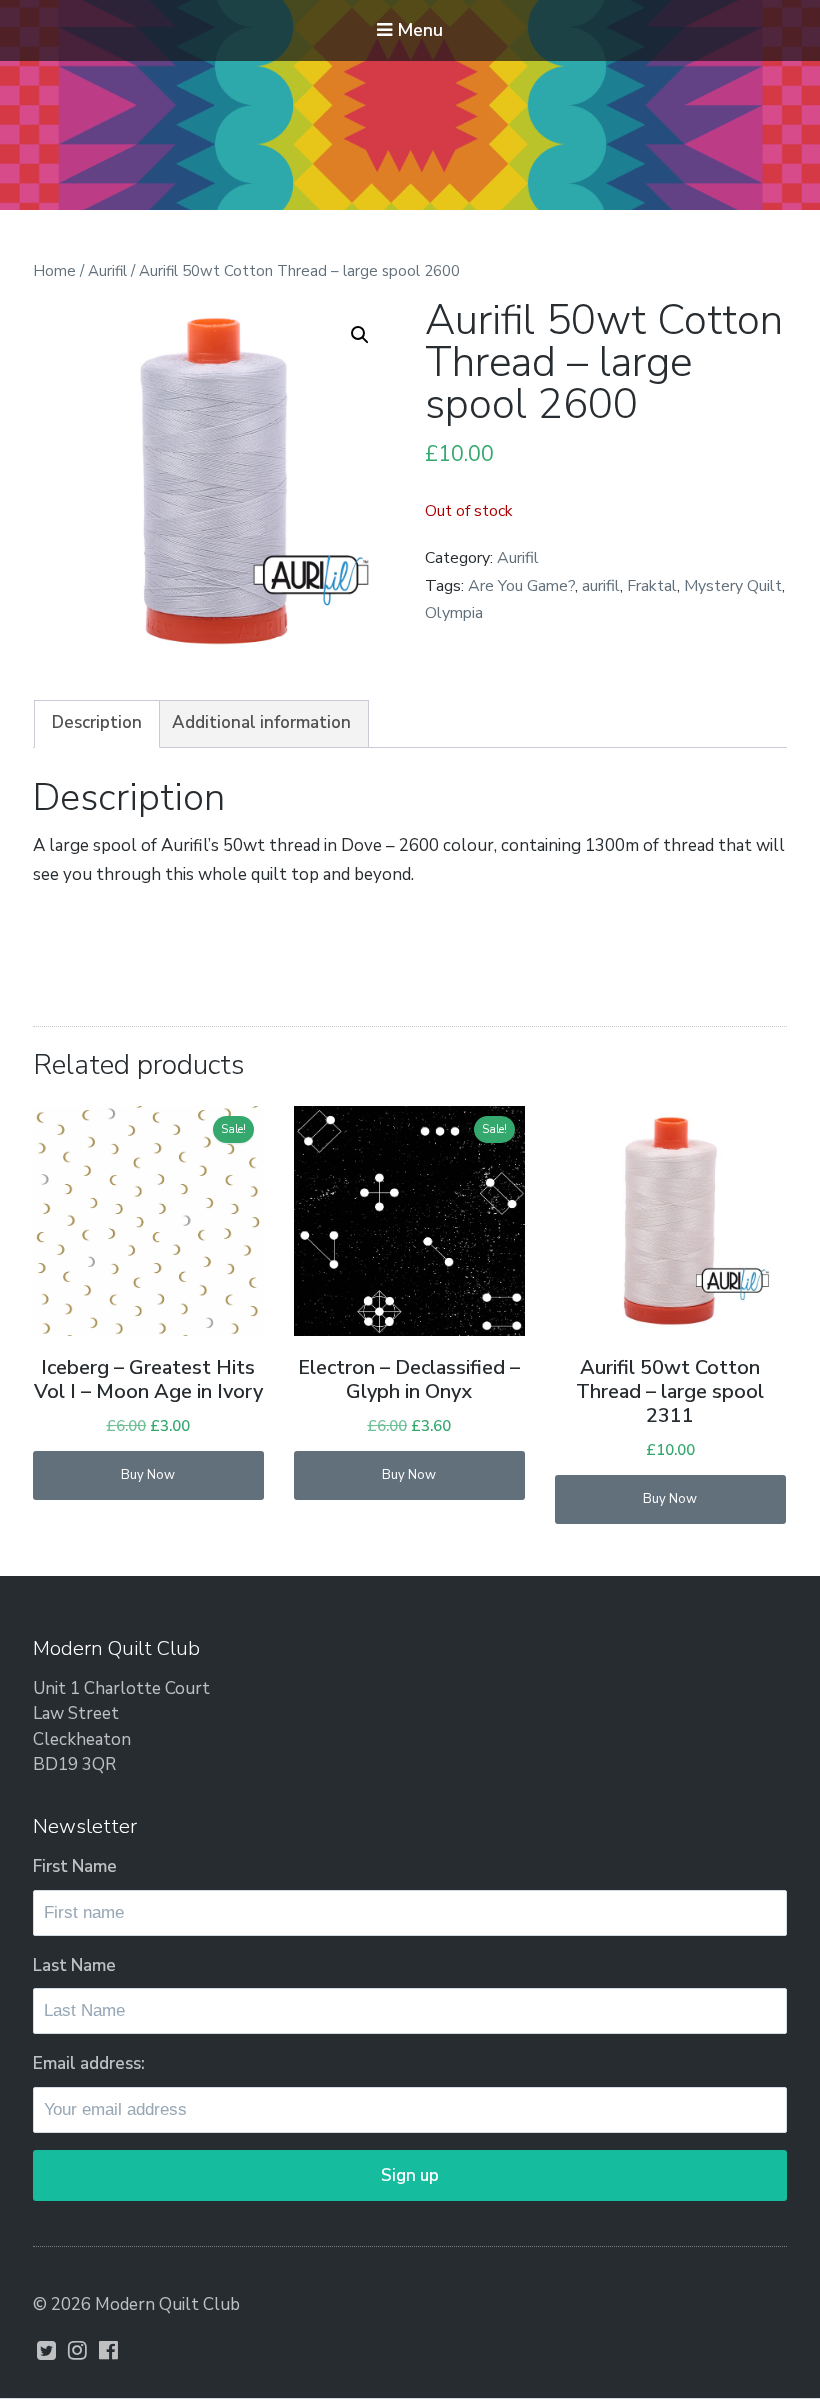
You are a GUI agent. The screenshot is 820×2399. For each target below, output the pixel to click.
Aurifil (107, 271)
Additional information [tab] (261, 722)
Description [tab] (97, 722)
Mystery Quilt (733, 586)
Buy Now (148, 1475)
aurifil (601, 586)
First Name (75, 1866)
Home (54, 271)
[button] (360, 335)
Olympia (454, 613)
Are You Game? (521, 586)
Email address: (89, 2063)
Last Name (74, 1965)
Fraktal (652, 586)
